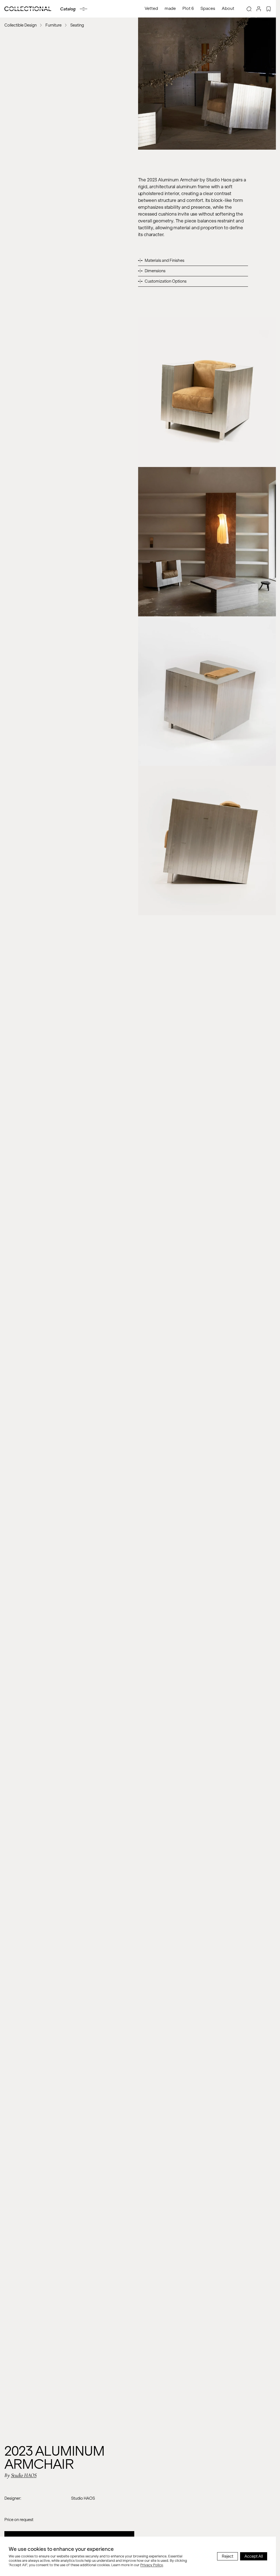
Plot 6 (188, 8)
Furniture (53, 25)
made (170, 8)
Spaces (208, 8)
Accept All (254, 2556)
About (228, 8)
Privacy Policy (152, 2565)
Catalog (68, 9)
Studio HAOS (24, 2475)
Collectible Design (21, 25)
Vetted (151, 8)
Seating (77, 25)
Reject (227, 2556)
